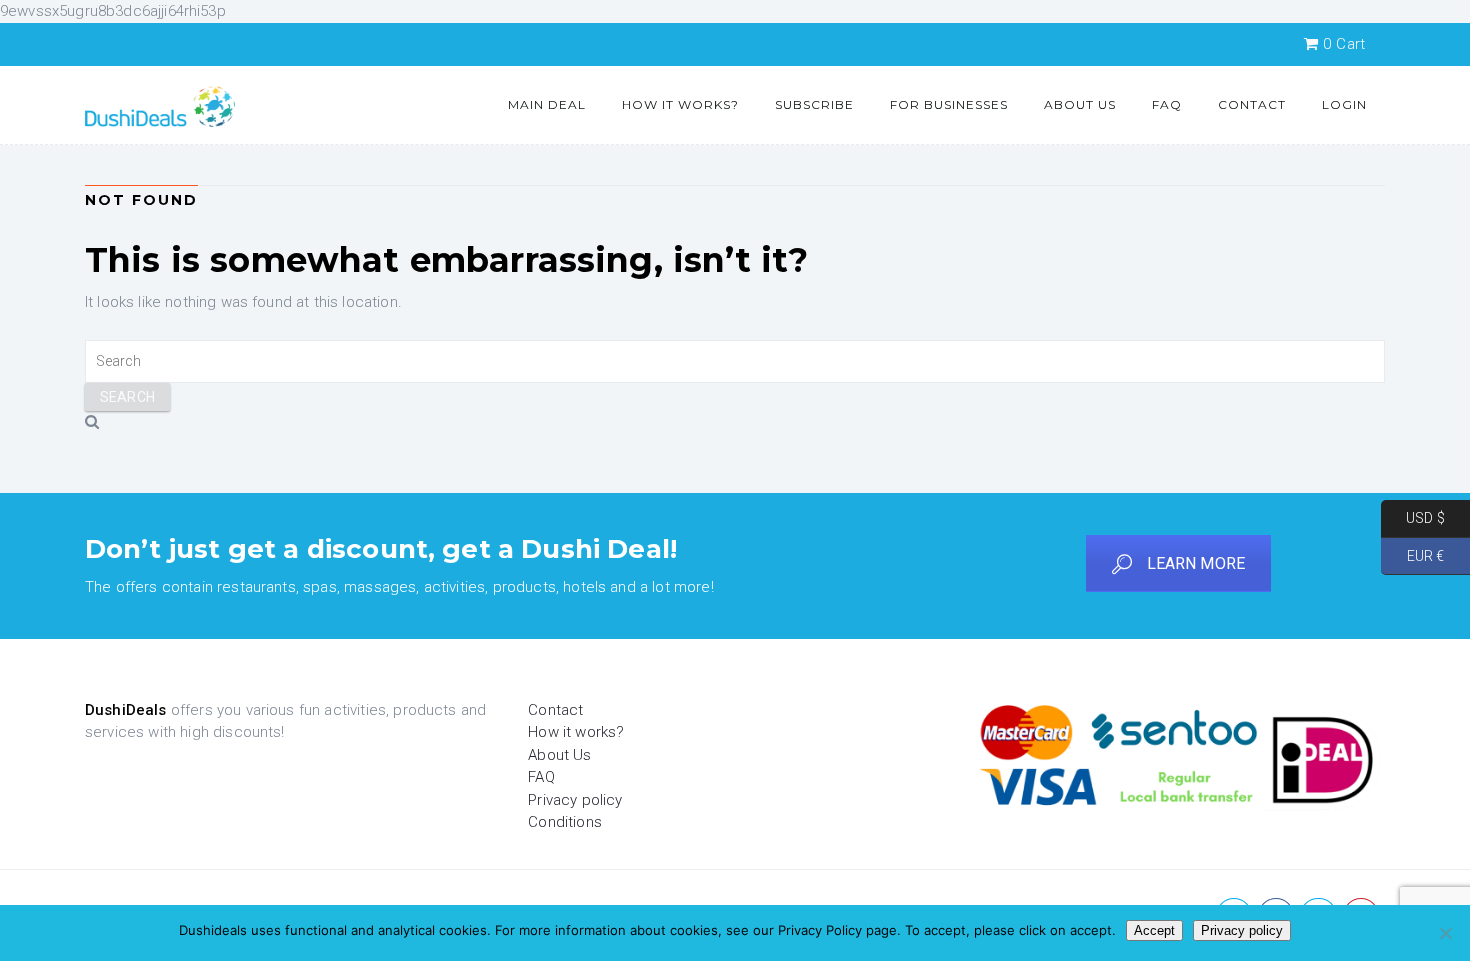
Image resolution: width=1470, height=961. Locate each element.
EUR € (1412, 555)
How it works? (680, 104)
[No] (1445, 933)
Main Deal (547, 104)
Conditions (565, 822)
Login (1344, 104)
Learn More (1196, 563)
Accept (1154, 930)
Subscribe (814, 104)
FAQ (1167, 104)
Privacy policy (575, 800)
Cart (1344, 44)
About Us (1080, 104)
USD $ (1413, 518)
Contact (1252, 104)
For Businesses (949, 104)
